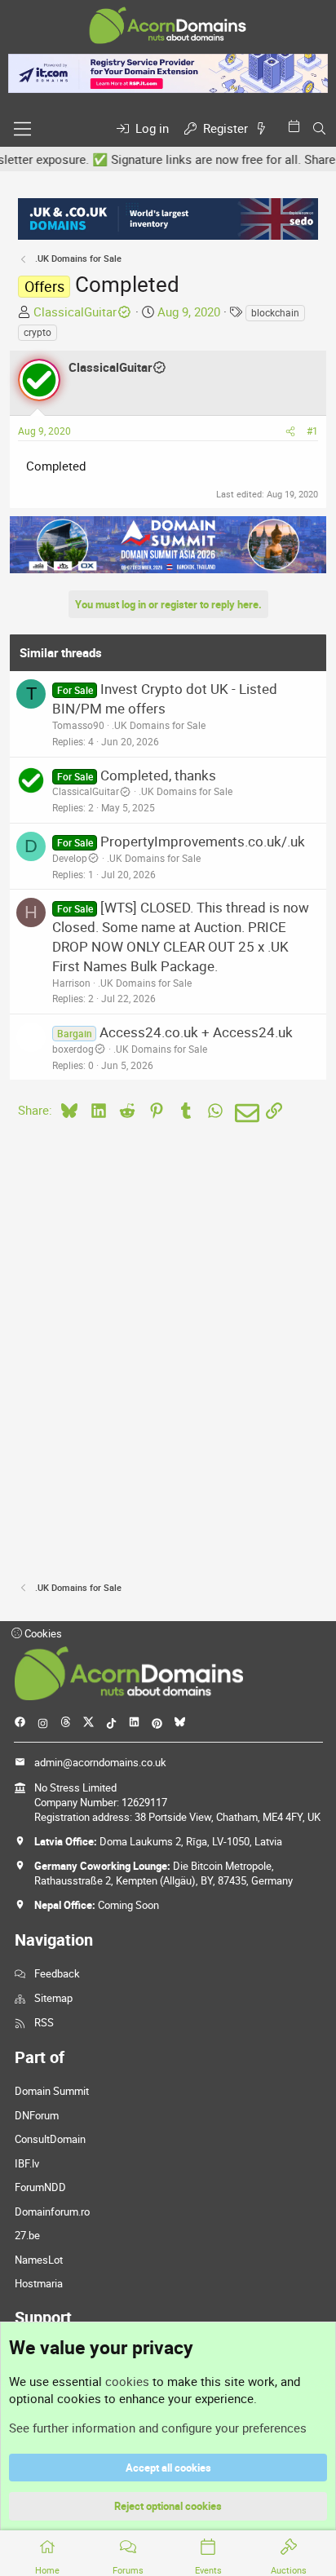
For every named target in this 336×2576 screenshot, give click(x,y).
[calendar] (297, 126)
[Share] (290, 431)
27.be (27, 2235)
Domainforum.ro (52, 2211)
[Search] (319, 128)
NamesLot (39, 2260)
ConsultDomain (50, 2139)
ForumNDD (40, 2187)
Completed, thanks (158, 775)
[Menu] (22, 129)
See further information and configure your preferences (158, 2428)
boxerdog (73, 1049)
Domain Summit (52, 2091)
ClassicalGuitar (75, 312)
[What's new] (264, 128)
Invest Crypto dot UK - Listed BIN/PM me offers (164, 698)
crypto (38, 332)
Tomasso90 (78, 725)
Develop (70, 858)
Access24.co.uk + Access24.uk (196, 1032)
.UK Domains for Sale (159, 725)
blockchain (275, 312)
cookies (127, 2381)
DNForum (37, 2115)
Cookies (42, 1633)
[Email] (244, 1113)
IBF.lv (27, 2163)
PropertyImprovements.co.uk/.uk (203, 841)
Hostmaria (39, 2283)
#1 (312, 431)
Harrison (71, 983)
